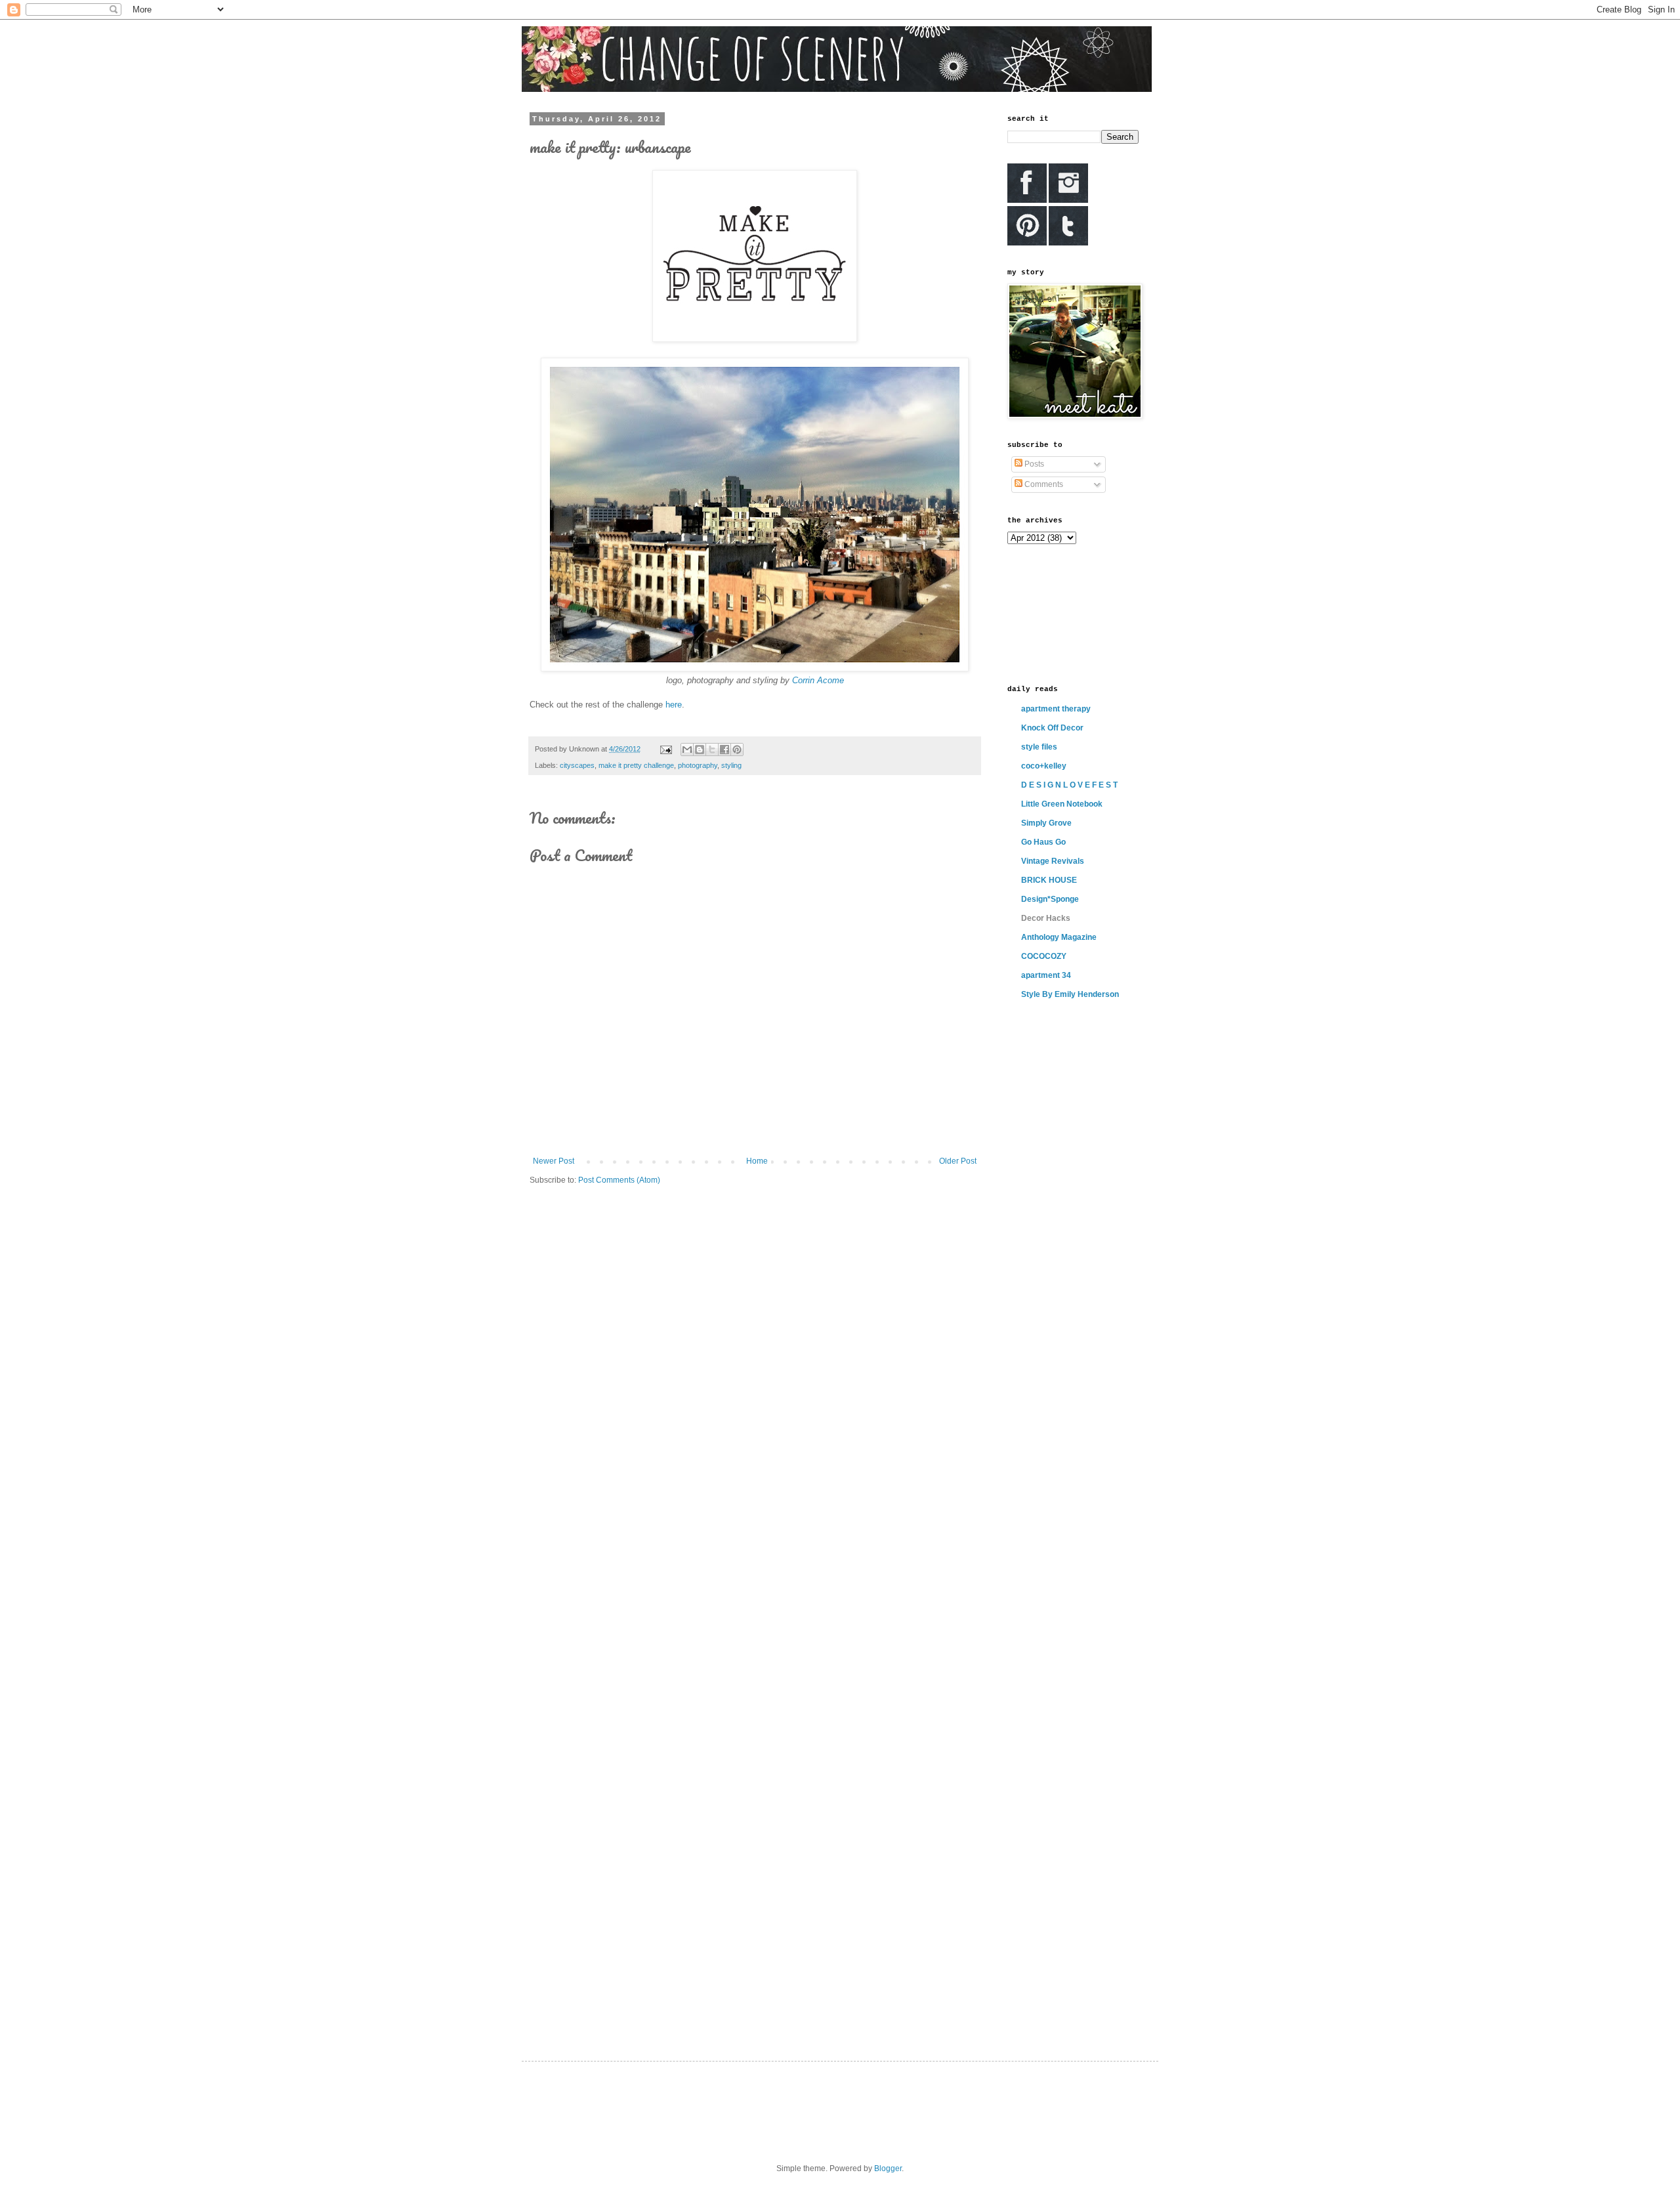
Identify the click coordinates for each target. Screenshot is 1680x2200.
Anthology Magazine (1059, 937)
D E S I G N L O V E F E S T (1069, 785)
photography (698, 765)
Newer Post (554, 1161)
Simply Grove (1046, 823)
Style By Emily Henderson (1070, 994)
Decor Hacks (1046, 918)
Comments (1043, 484)
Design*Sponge (1050, 899)
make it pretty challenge (636, 765)
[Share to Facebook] (724, 750)
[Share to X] (712, 750)
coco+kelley (1044, 766)
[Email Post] (665, 749)
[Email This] (687, 750)
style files (1039, 747)
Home (757, 1161)
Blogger (888, 2168)
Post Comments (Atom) (619, 1180)
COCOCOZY (1044, 956)
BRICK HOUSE (1049, 880)
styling (731, 765)
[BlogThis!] (700, 750)
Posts (1033, 464)
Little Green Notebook (1062, 804)
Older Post (958, 1161)
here (674, 705)
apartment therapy (1056, 709)
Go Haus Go (1043, 842)
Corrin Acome (818, 680)
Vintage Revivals (1053, 861)
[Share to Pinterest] (737, 750)
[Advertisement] (1066, 613)
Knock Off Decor (1052, 728)
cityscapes (577, 765)
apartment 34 (1046, 975)
